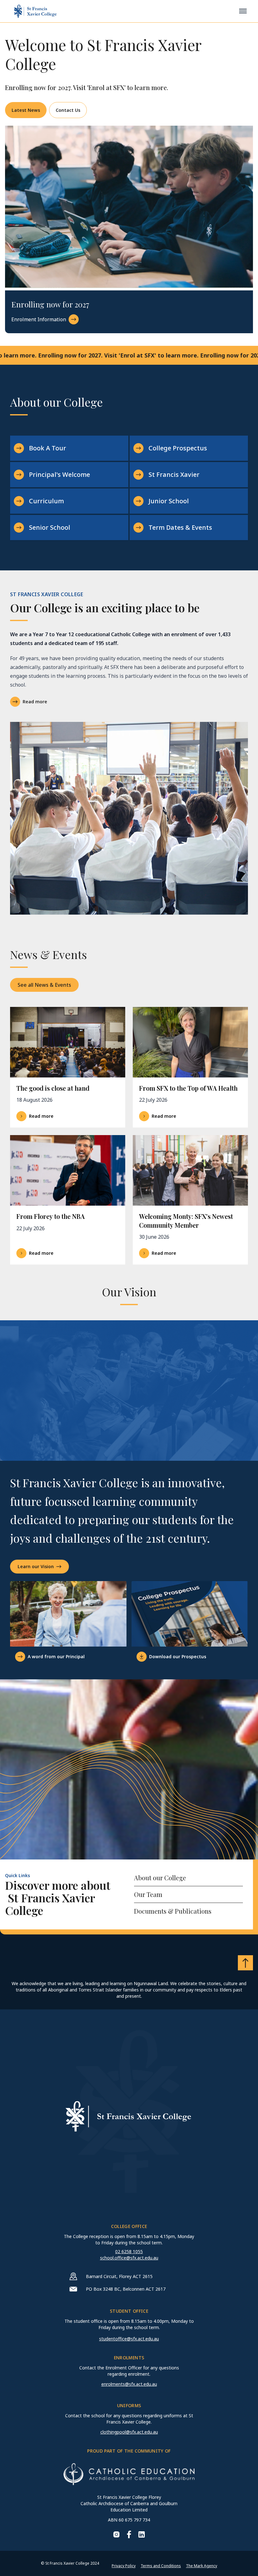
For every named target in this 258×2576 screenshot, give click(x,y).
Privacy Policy (124, 2566)
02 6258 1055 (129, 2251)
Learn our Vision (36, 1566)
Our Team (148, 1894)
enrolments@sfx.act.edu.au (129, 2384)
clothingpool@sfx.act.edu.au (129, 2432)
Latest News (26, 110)
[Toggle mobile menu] (243, 11)
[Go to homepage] (35, 11)
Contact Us (68, 110)
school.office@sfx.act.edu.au (129, 2258)
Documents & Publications (173, 1911)
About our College (160, 1878)
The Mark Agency (202, 2566)
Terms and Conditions (161, 2566)
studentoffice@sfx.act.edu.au (129, 2339)
